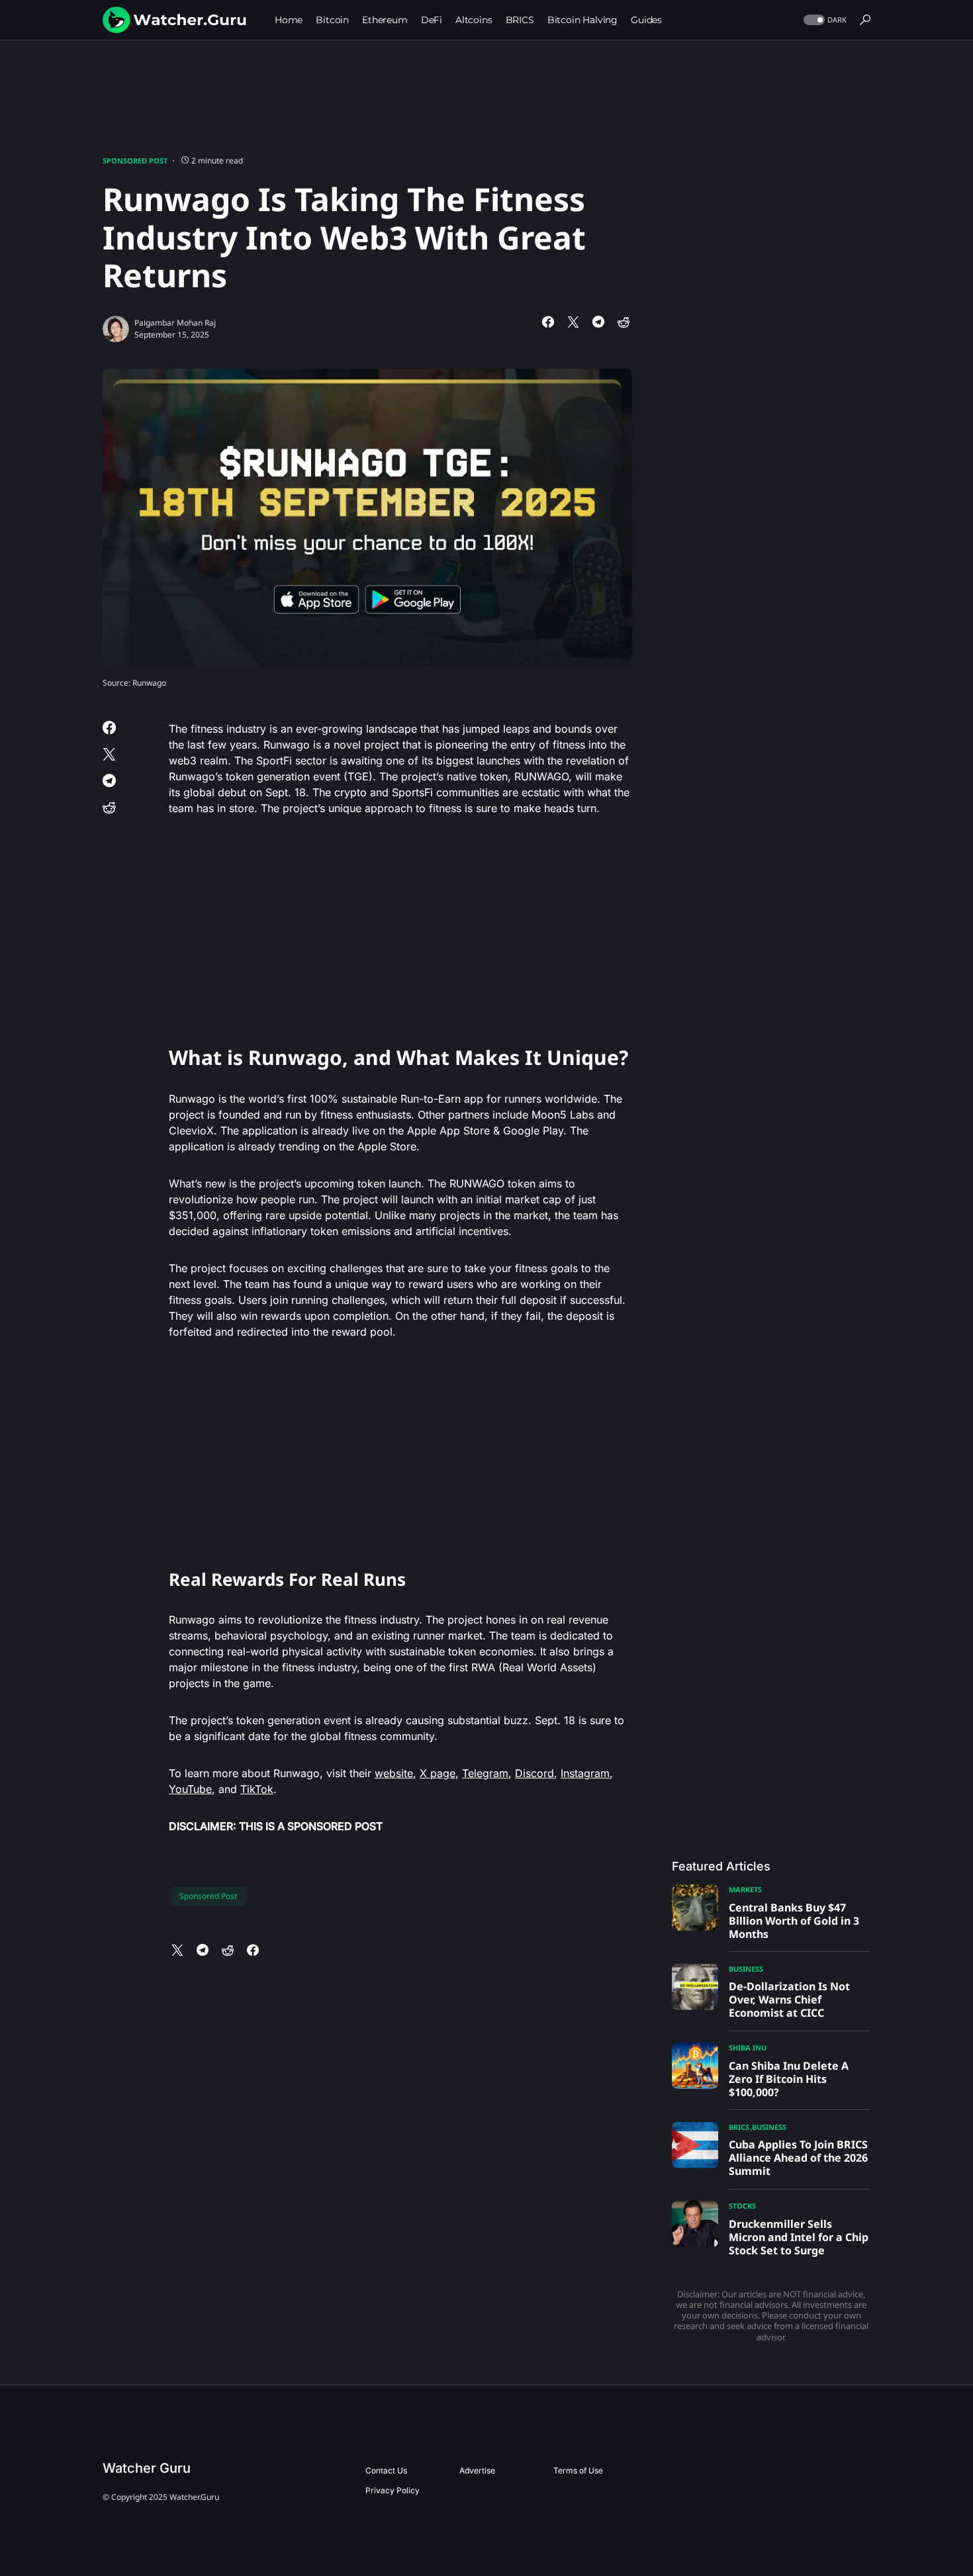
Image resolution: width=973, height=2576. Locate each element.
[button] (824, 20)
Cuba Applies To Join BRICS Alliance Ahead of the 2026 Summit (798, 2158)
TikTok (257, 1789)
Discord (534, 1773)
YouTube (190, 1789)
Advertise (477, 2470)
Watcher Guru (147, 2468)
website (394, 1773)
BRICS (739, 2127)
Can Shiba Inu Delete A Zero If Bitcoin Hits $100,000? (789, 2079)
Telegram (485, 1773)
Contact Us (386, 2470)
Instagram (585, 1773)
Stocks (742, 2206)
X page (438, 1773)
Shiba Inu (748, 2047)
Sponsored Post (135, 161)
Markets (745, 1889)
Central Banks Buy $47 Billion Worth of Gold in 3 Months (794, 1921)
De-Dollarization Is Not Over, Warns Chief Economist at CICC (789, 2000)
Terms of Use (578, 2470)
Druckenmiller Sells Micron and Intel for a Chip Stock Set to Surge (799, 2237)
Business (746, 1969)
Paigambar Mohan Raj (175, 323)
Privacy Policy (393, 2490)
